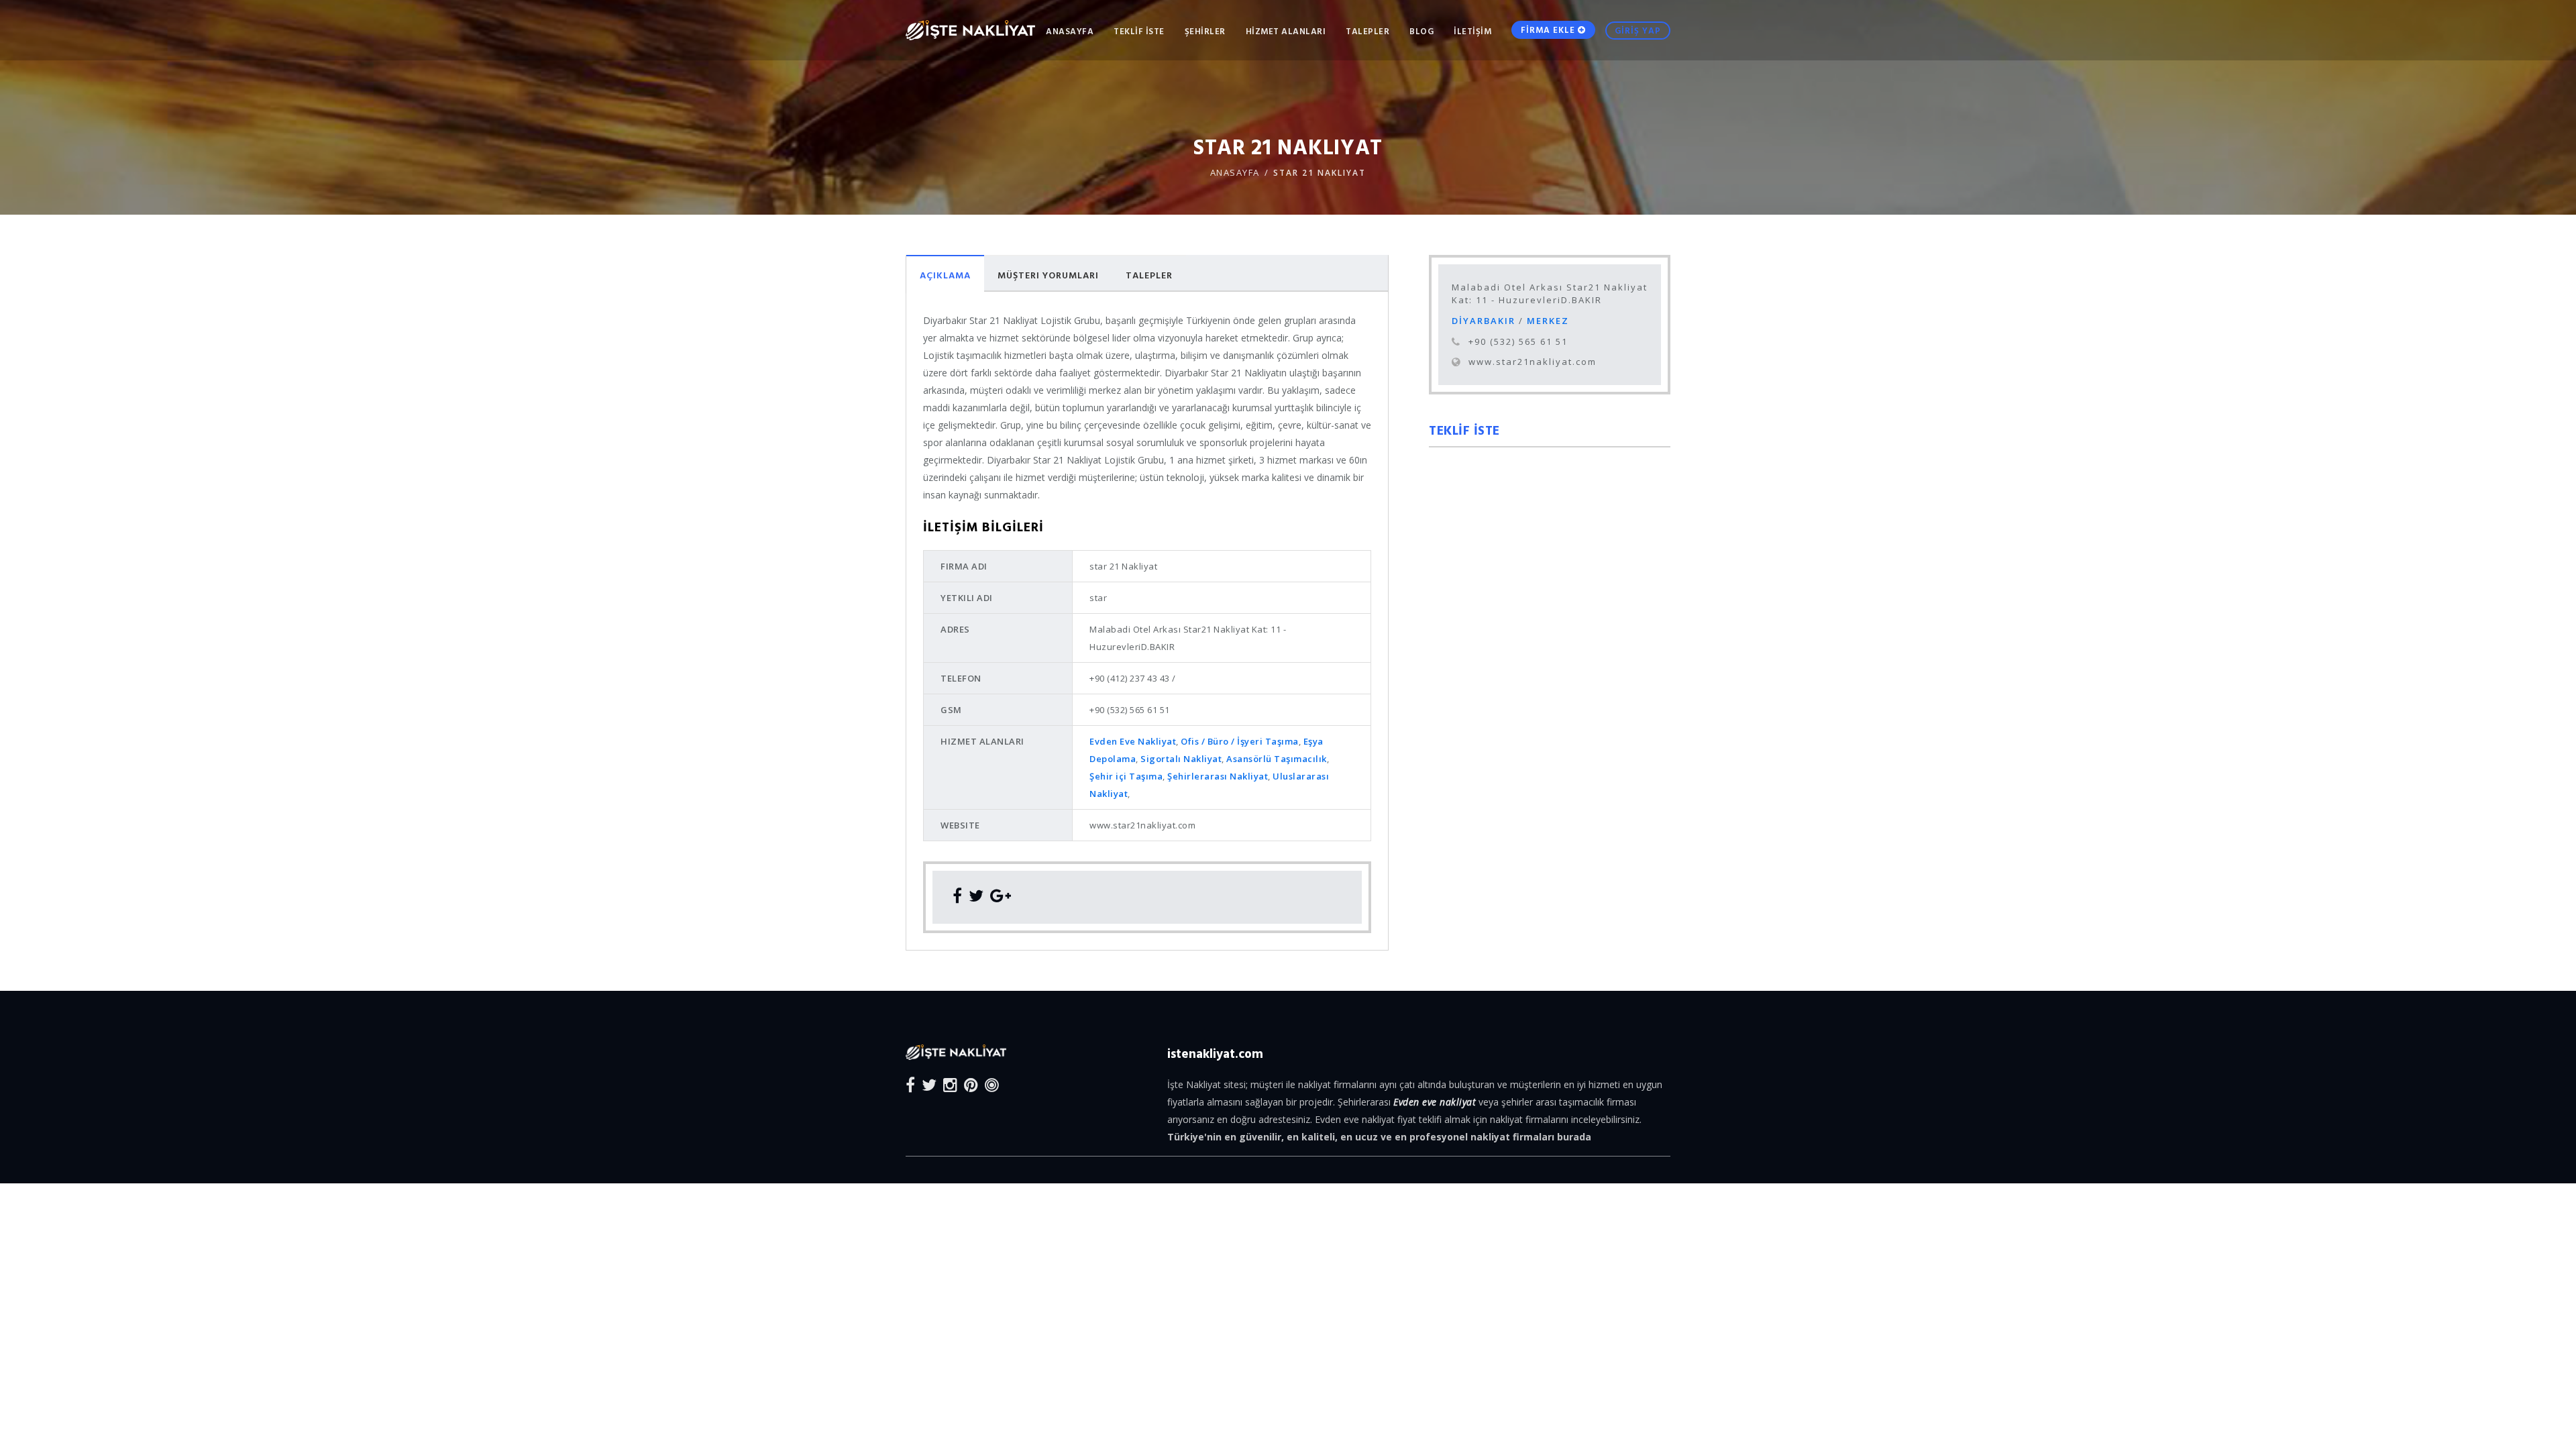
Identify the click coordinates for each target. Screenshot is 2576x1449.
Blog (1421, 31)
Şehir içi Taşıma (1126, 776)
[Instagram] (950, 1084)
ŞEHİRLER (1205, 31)
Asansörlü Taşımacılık (1277, 759)
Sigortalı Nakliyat (1181, 759)
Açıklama (945, 275)
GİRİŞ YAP (1638, 30)
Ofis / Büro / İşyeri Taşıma (1240, 741)
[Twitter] (929, 1084)
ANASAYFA (1070, 31)
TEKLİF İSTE (1139, 31)
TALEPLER (1367, 31)
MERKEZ (1548, 321)
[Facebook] (910, 1084)
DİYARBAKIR (1485, 321)
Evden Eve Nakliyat (1133, 741)
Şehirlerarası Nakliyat (1218, 776)
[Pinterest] (971, 1084)
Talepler (1149, 275)
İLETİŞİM (1472, 31)
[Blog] (992, 1084)
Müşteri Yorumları (1048, 275)
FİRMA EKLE (1549, 30)
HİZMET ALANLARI (1286, 31)
